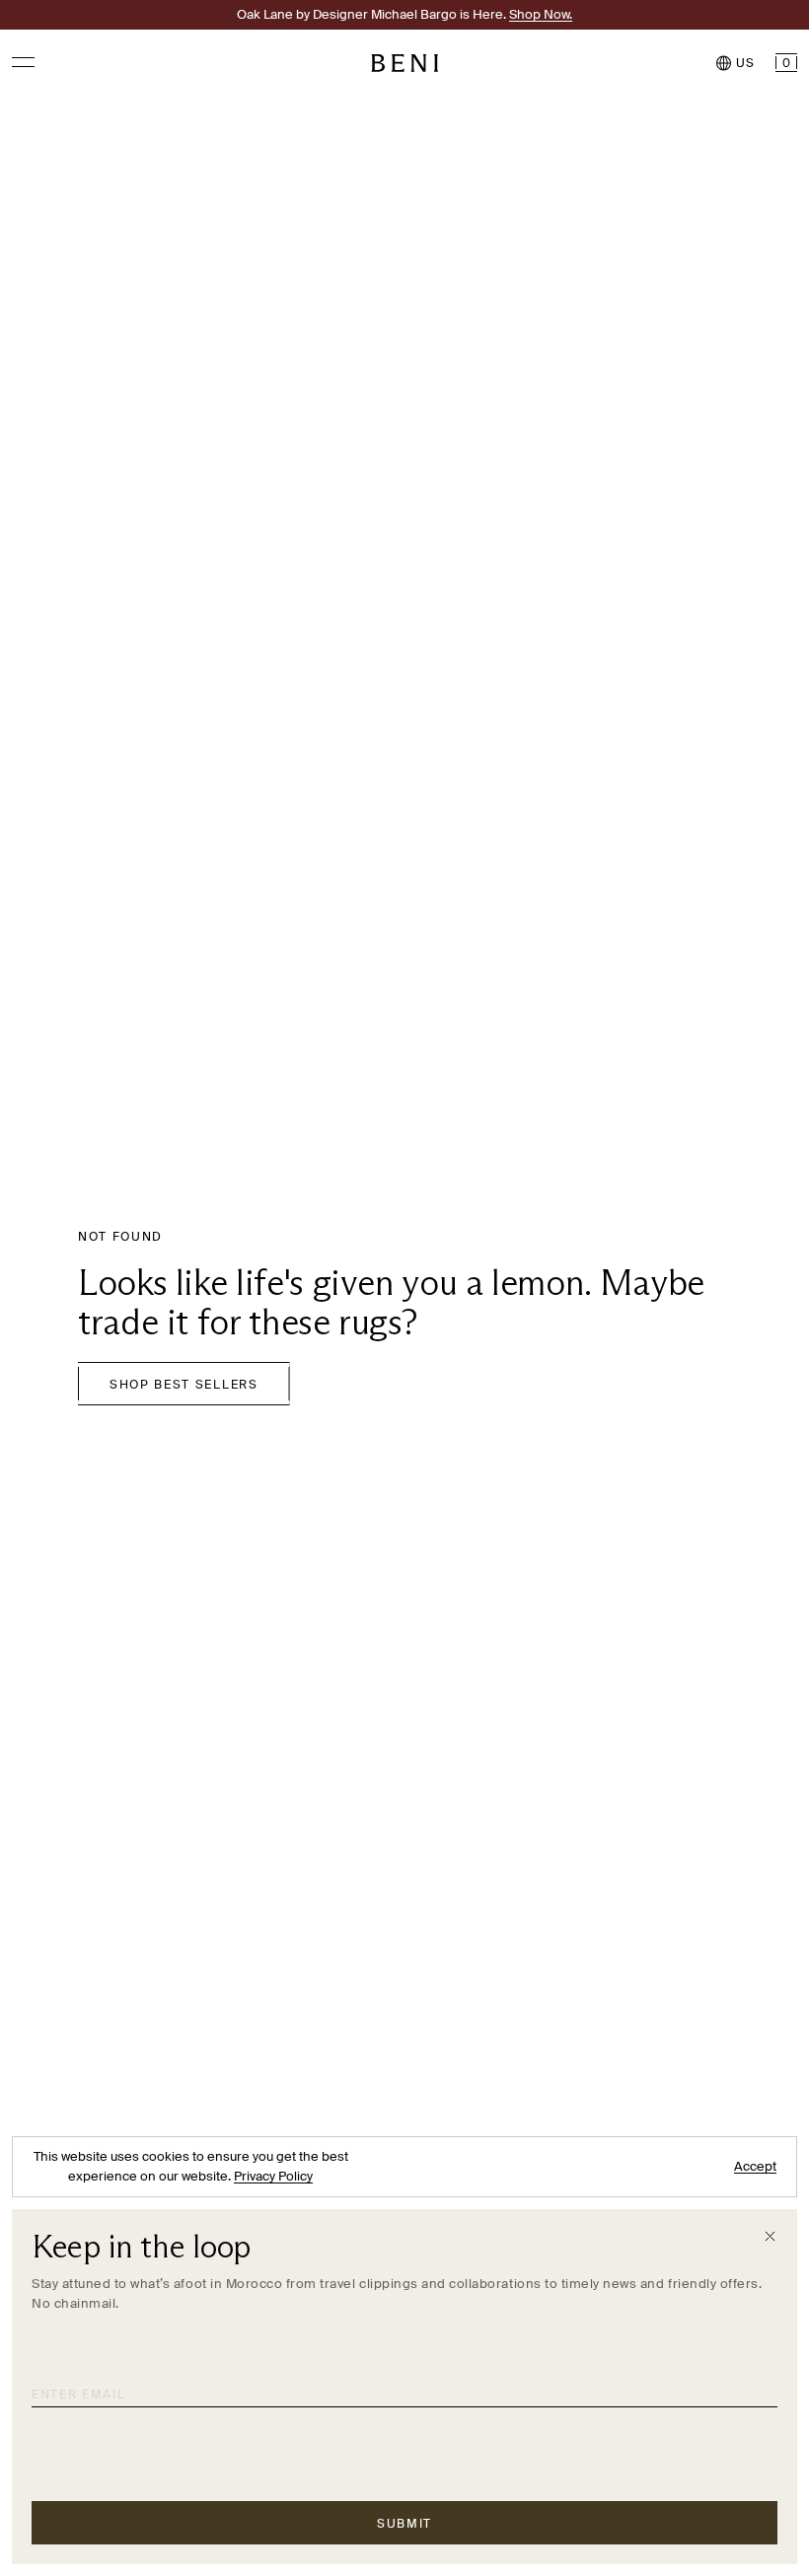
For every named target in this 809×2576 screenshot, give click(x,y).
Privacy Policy (273, 2176)
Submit (404, 2524)
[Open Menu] (23, 63)
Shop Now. (541, 14)
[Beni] (405, 63)
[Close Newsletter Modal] (770, 2236)
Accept (755, 2166)
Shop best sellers (184, 1385)
